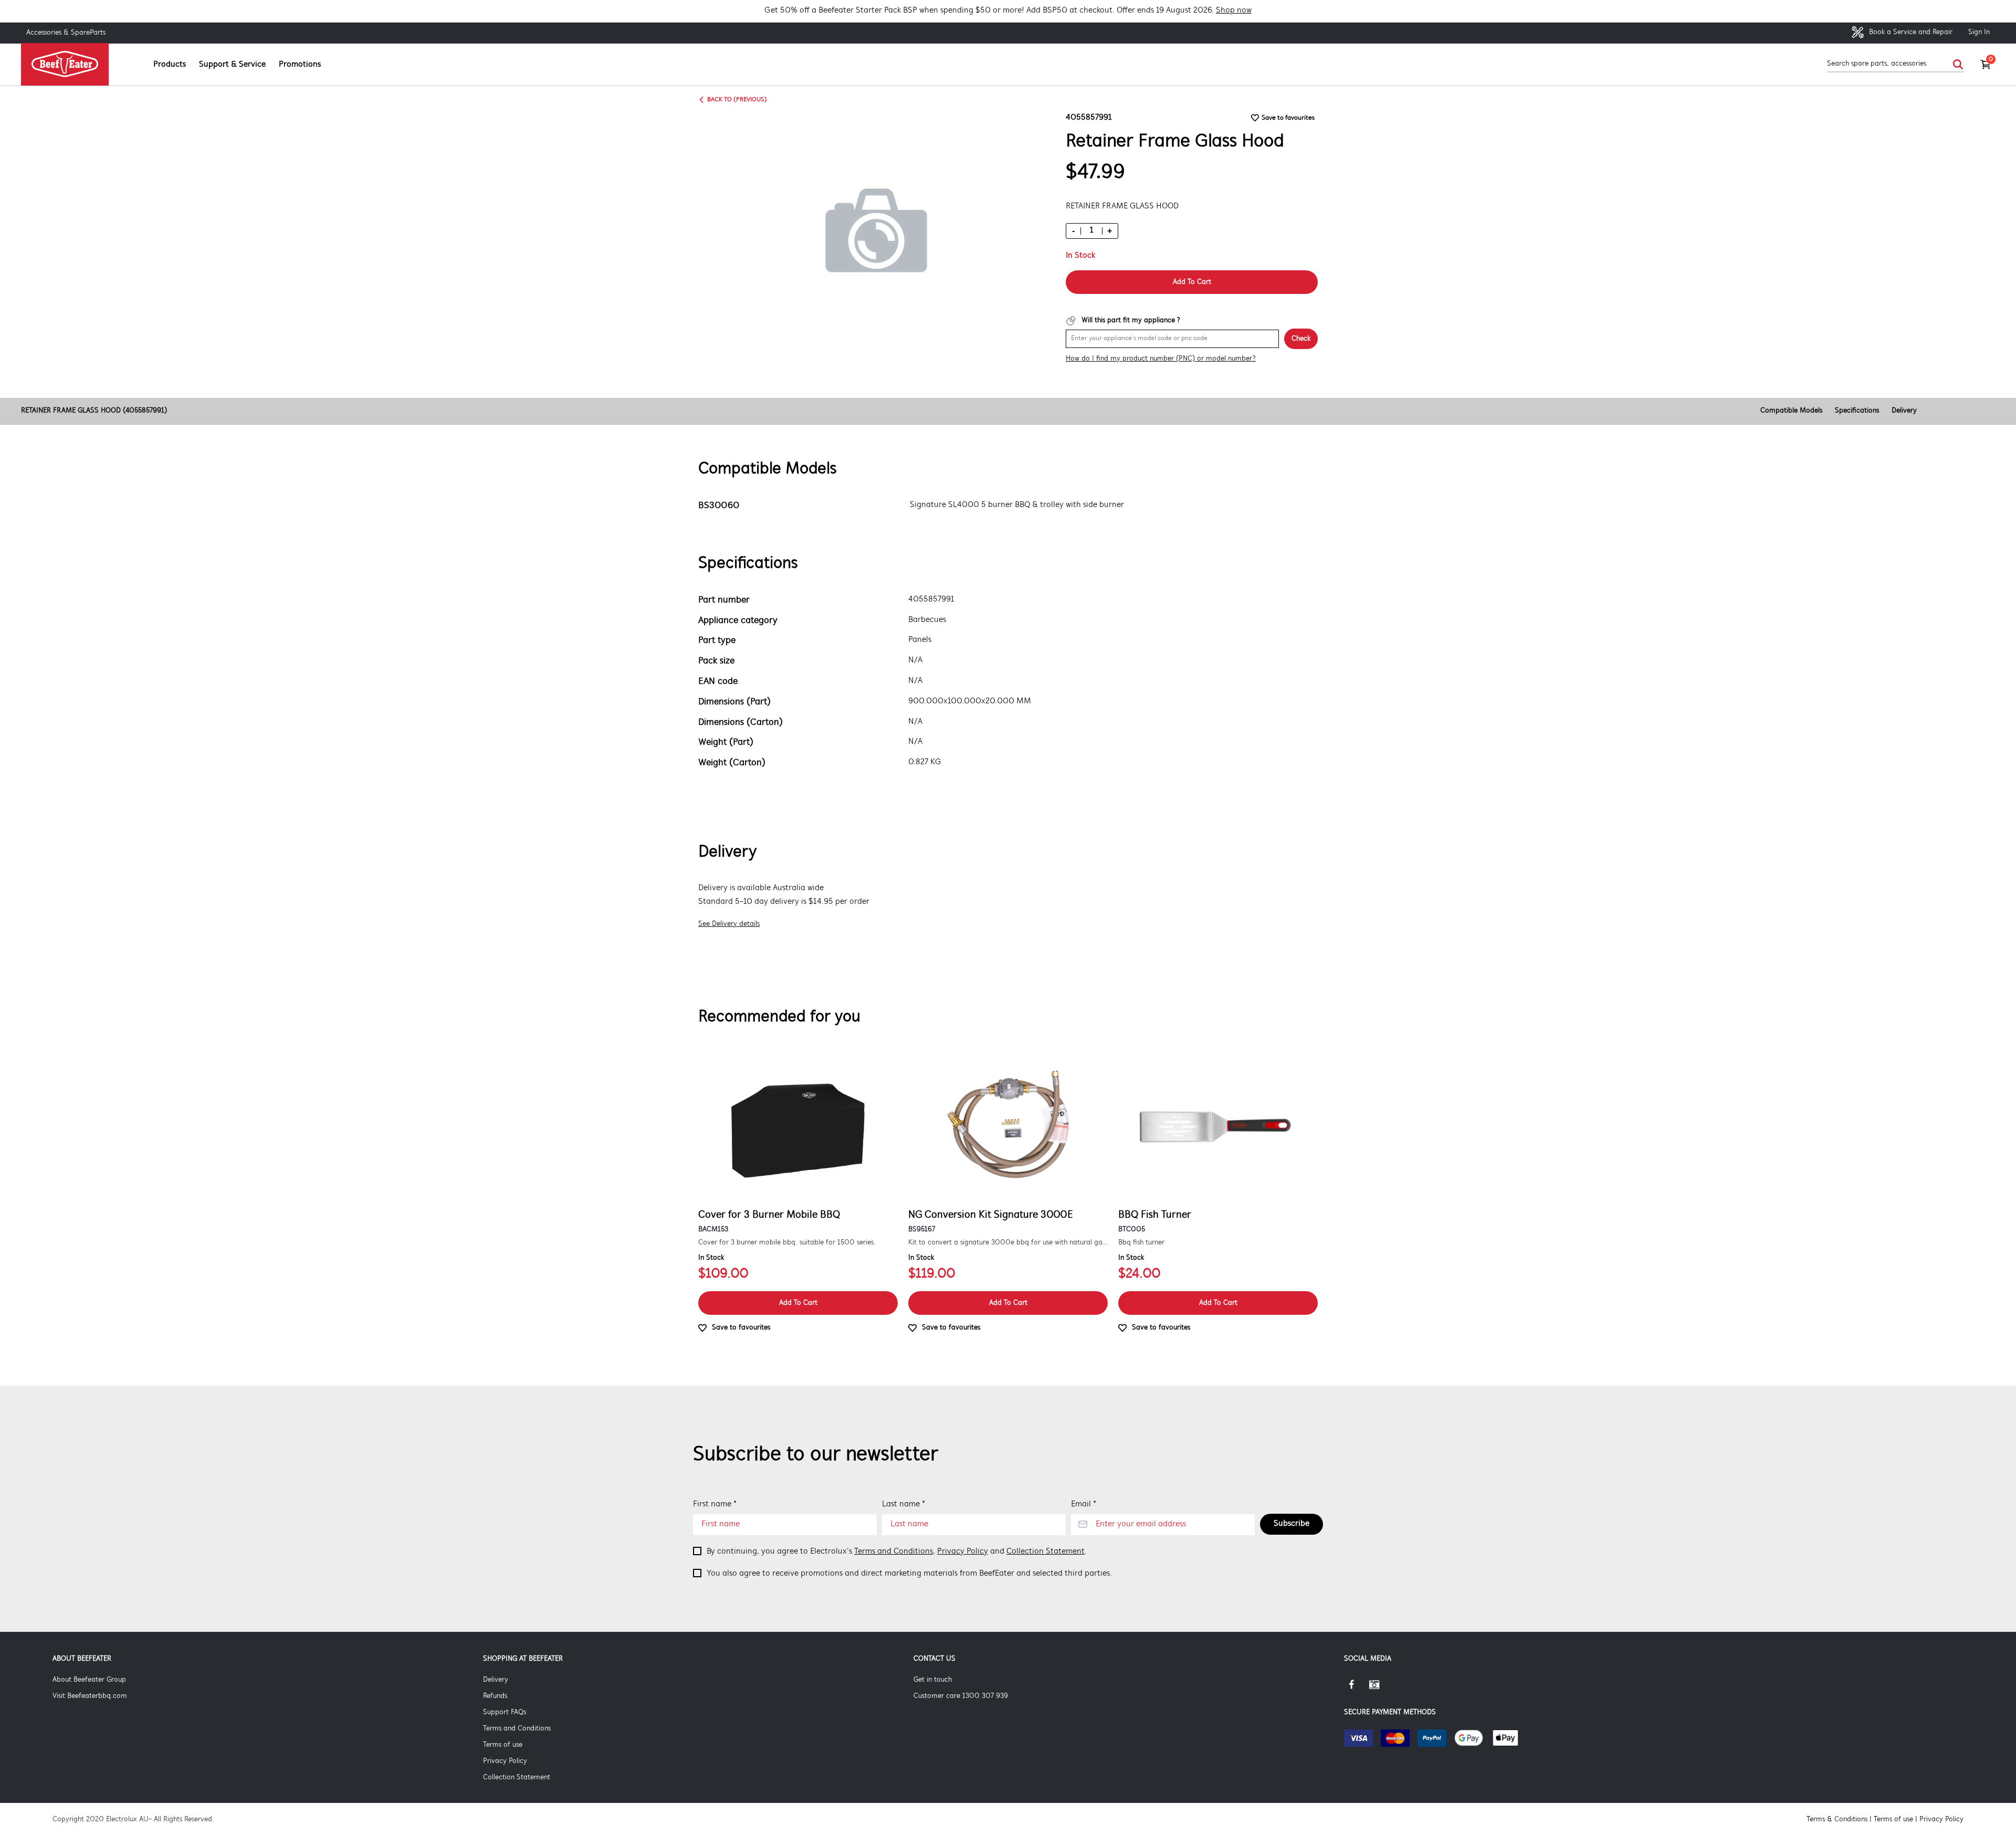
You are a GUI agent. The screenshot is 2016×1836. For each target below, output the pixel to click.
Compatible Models (1791, 411)
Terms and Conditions (894, 1552)
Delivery (1904, 411)
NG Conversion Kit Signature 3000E (991, 1215)
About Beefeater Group (89, 1680)
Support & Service (232, 65)
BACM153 (713, 1230)
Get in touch (933, 1680)
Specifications (1857, 411)
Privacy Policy (963, 1552)
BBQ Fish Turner (1155, 1215)
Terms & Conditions (1837, 1819)
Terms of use (503, 1745)
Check (1301, 339)
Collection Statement (1046, 1552)
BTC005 (1132, 1230)
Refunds (495, 1696)
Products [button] (170, 65)
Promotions (300, 65)
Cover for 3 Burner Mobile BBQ (769, 1215)
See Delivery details (729, 924)
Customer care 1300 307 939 (961, 1696)
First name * (715, 1504)
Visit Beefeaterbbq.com (90, 1696)
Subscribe (1291, 1524)
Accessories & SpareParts (66, 33)
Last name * (904, 1504)
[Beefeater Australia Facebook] (1357, 1689)
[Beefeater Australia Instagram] (1382, 1689)
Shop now (1234, 10)
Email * (1084, 1504)
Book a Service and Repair (1910, 32)
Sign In (1979, 32)
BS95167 (922, 1230)
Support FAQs (505, 1712)
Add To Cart (1192, 282)
